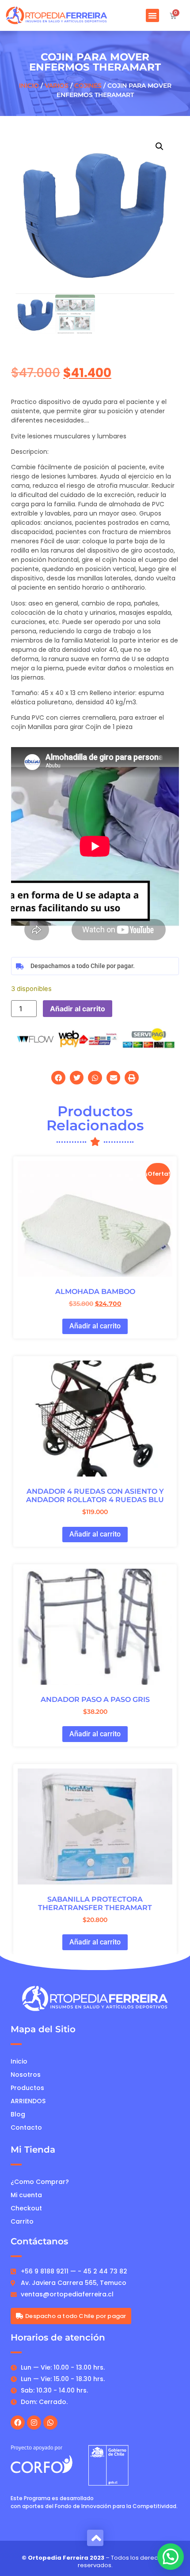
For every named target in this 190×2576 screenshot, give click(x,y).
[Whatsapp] (50, 2423)
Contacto (26, 2127)
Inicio (29, 86)
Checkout (26, 2208)
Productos (27, 2088)
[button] (152, 15)
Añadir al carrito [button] (95, 1326)
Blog (18, 2114)
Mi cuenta (26, 2195)
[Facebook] (18, 2423)
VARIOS (57, 86)
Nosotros (26, 2075)
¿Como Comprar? (40, 2182)
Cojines (88, 86)
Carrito (22, 2221)
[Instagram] (34, 2423)
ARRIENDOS (28, 2101)
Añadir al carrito (78, 1009)
